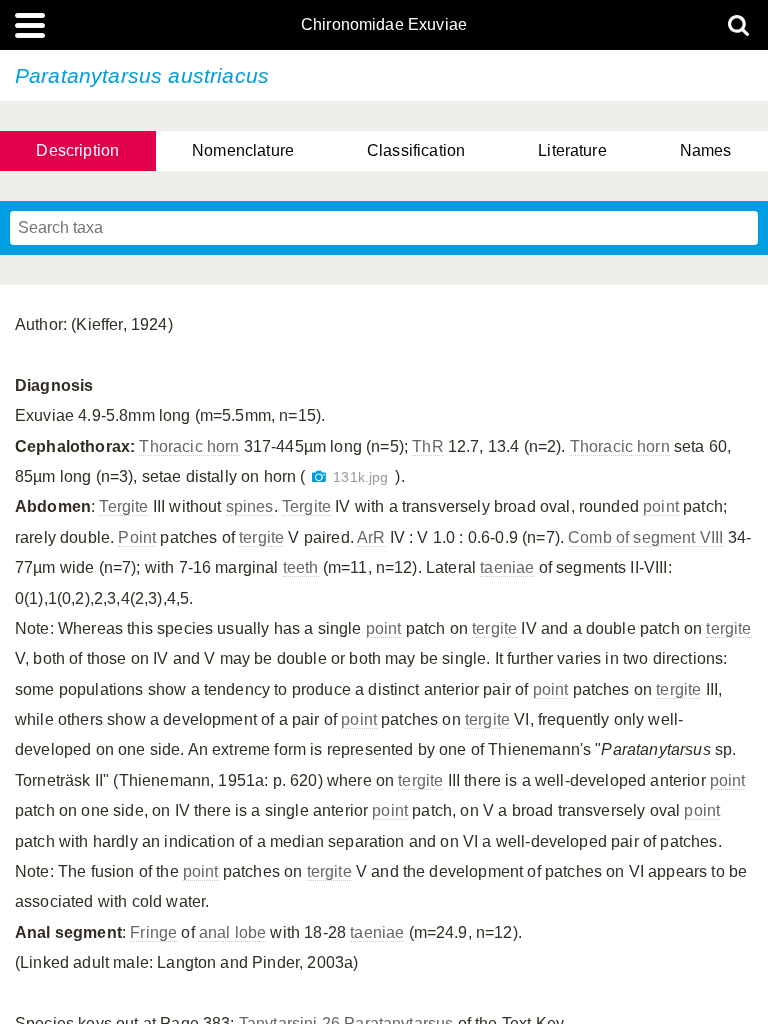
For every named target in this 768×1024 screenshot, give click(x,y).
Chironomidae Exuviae (384, 25)
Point (137, 537)
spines (250, 506)
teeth (301, 567)
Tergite (123, 506)
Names (706, 150)
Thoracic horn (189, 446)
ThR (427, 446)
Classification (416, 150)
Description (77, 150)
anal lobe (232, 932)
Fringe (153, 932)
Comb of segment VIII (645, 537)
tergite (261, 537)
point (661, 506)
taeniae (507, 567)
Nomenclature (243, 150)
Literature (572, 150)
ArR (371, 537)
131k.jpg (360, 477)
